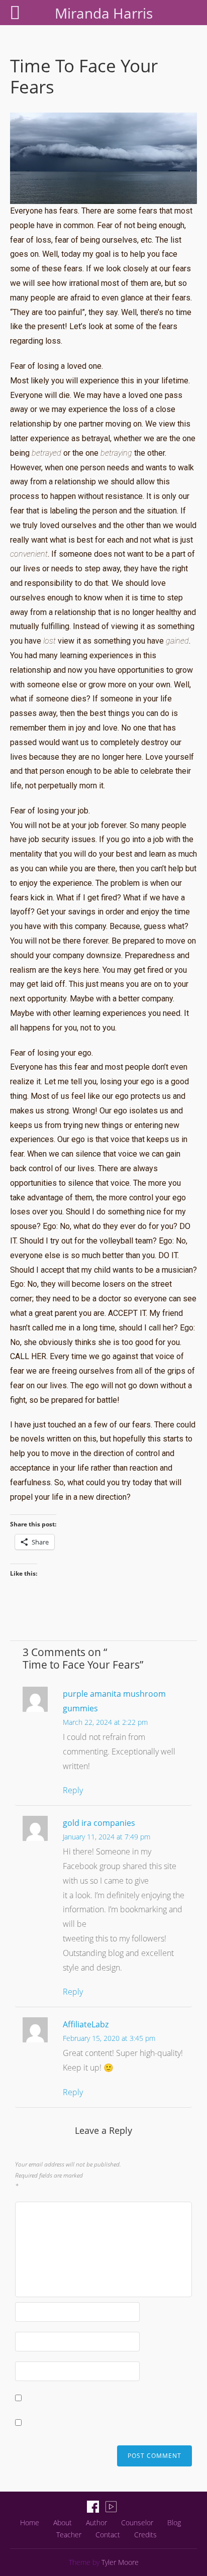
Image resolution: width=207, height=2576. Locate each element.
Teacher (69, 2535)
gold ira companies (99, 1823)
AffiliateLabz (86, 2024)
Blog (174, 2522)
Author (96, 2522)
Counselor (137, 2522)
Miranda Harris (104, 13)
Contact (108, 2535)
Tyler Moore (120, 2562)
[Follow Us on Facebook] (93, 2507)
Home (30, 2522)
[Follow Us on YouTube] (111, 2507)
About (63, 2522)
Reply (73, 1790)
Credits (145, 2535)
